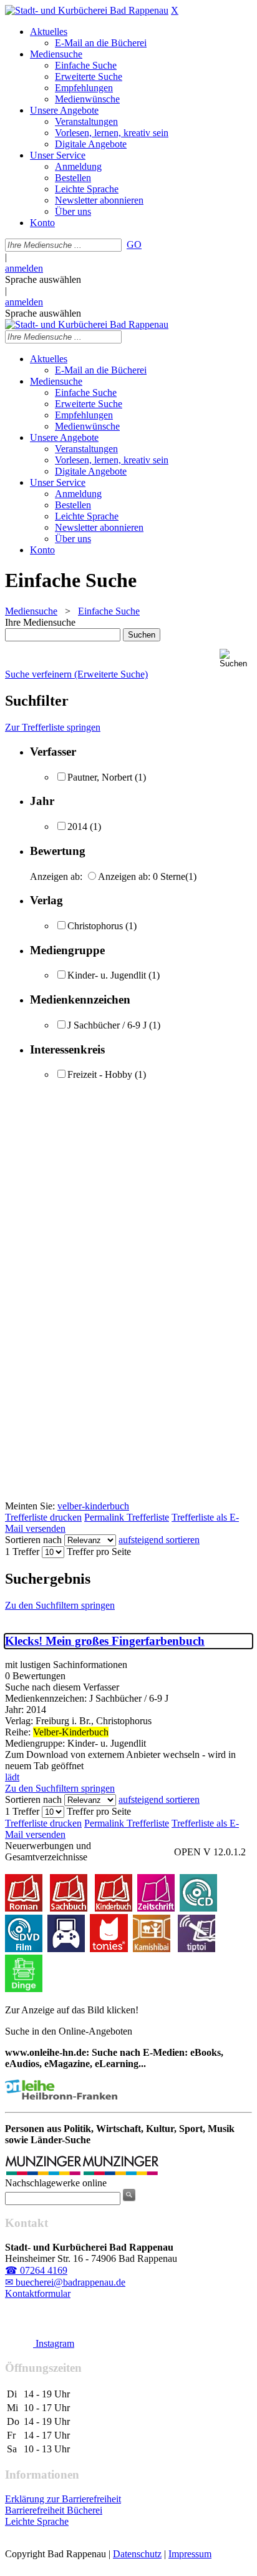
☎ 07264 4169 (36, 2270)
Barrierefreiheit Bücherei (54, 2510)
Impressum (190, 2554)
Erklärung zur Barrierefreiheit (63, 2499)
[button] (236, 659)
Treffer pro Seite (99, 1552)
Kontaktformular (38, 2293)
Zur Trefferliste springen (53, 727)
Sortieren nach (33, 1540)
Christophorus (95, 926)
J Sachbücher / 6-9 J (107, 1025)
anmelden (24, 268)
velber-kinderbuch (93, 1506)
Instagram (54, 2343)
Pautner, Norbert (100, 777)
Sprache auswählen (43, 279)
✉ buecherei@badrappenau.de (65, 2282)
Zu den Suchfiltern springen (60, 1605)
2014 (77, 827)
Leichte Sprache (37, 2521)
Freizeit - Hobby (100, 1074)
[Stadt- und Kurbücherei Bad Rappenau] (87, 10)
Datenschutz (137, 2554)
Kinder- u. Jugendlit (107, 975)
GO (134, 244)
